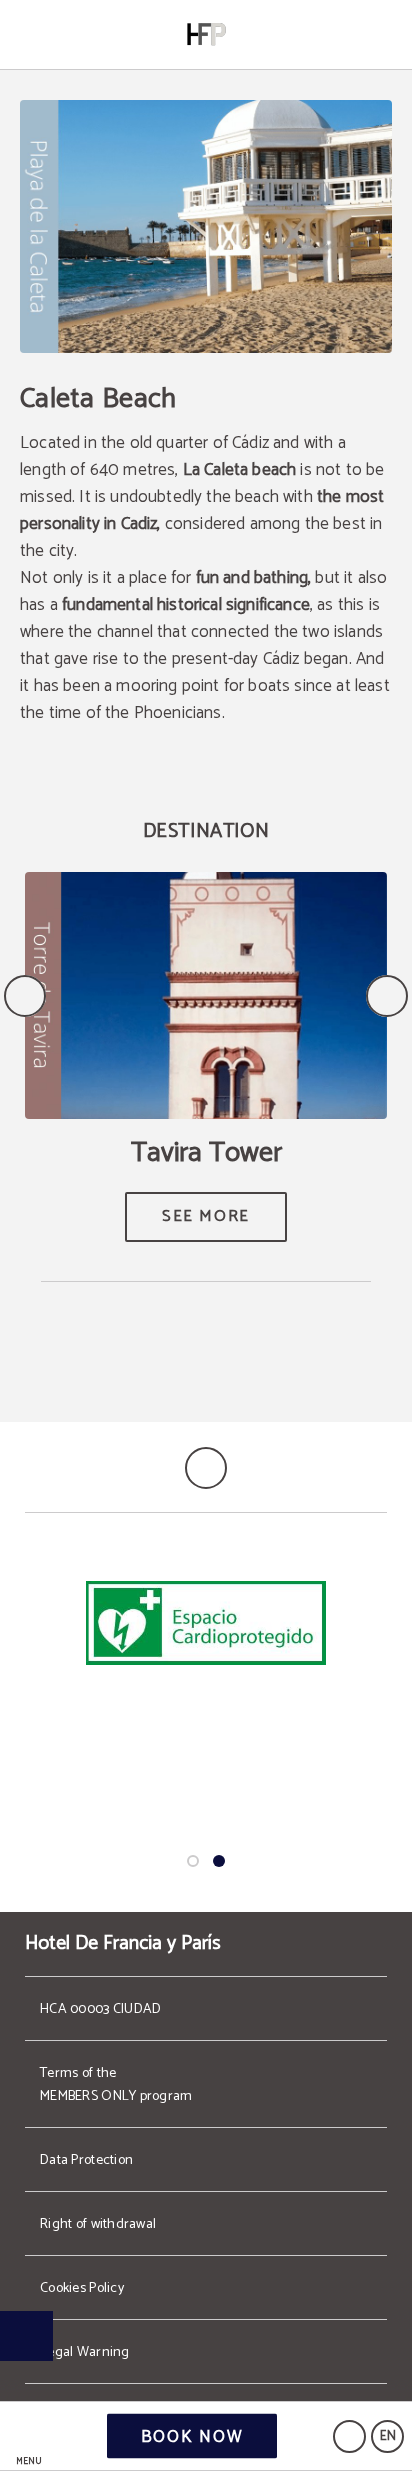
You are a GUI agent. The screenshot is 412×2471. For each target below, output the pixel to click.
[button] (29, 2436)
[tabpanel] (206, 1625)
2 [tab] (219, 1861)
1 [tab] (193, 1861)
